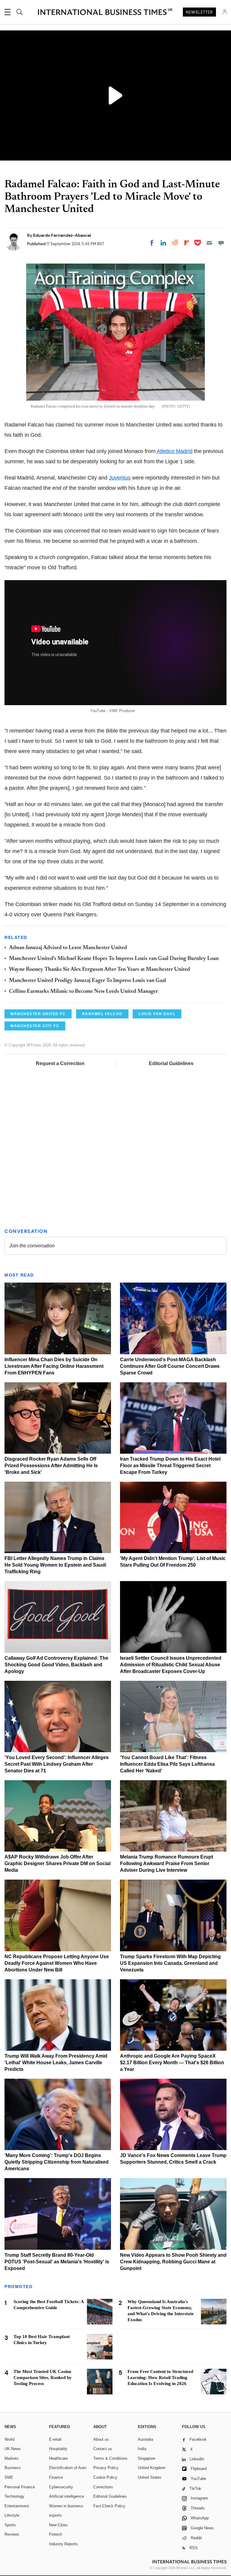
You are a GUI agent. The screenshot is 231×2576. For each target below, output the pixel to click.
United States (150, 2477)
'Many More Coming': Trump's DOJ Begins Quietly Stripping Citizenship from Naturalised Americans (57, 2162)
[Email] (209, 243)
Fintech (55, 2534)
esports (55, 2515)
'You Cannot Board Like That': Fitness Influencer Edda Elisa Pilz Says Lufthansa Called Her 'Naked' (167, 1764)
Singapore (146, 2458)
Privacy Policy (106, 2468)
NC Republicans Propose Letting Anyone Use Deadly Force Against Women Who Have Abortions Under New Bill (57, 1963)
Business (13, 2468)
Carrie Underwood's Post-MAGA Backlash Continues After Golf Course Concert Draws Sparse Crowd (170, 1366)
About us (101, 2439)
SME (9, 2477)
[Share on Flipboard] (187, 243)
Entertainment (17, 2506)
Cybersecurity (61, 2487)
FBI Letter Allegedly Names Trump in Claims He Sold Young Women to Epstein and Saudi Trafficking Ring (55, 1565)
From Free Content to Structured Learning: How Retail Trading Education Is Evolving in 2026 (160, 2377)
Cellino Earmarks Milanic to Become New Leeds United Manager (83, 992)
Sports (10, 2525)
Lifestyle (12, 2515)
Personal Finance (20, 2487)
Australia (145, 2439)
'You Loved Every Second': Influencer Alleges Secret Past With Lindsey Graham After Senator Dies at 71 (57, 1764)
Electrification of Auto (68, 2468)
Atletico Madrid (175, 451)
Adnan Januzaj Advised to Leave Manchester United (68, 948)
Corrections (103, 2487)
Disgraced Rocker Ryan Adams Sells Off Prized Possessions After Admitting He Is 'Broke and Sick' (51, 1466)
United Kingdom (152, 2468)
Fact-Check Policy (109, 2506)
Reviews (12, 2534)
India (142, 2449)
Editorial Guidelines (171, 1063)
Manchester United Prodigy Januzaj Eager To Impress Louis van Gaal (88, 981)
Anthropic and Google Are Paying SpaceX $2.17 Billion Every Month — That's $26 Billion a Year (172, 2063)
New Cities (58, 2525)
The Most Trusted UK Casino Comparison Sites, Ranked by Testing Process (43, 2377)
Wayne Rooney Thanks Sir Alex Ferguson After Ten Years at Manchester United (100, 970)
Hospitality (58, 2449)
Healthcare (58, 2458)
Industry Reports (63, 2544)
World (9, 2439)
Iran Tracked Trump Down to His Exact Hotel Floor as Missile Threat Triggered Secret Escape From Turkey (170, 1466)
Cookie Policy (105, 2477)
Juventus (120, 478)
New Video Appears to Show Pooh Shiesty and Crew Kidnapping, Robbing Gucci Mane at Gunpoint (173, 2262)
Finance (56, 2477)
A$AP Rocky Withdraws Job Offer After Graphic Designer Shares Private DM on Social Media (57, 1863)
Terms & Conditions (110, 2458)
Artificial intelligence (66, 2496)
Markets (12, 2458)
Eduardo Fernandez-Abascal (62, 235)
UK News (13, 2449)
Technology (14, 2496)
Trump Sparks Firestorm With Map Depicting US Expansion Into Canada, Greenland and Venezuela (170, 1963)
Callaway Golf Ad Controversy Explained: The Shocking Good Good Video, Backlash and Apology (56, 1665)
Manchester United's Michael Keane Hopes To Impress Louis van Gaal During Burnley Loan (114, 959)
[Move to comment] (221, 243)
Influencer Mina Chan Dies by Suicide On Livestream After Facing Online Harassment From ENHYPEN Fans (54, 1366)
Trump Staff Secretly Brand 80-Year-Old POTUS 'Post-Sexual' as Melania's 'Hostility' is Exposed (57, 2262)
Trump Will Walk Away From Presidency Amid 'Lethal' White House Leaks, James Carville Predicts (56, 2063)
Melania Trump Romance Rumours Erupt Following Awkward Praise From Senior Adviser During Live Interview (166, 1863)
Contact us (103, 2449)
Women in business (66, 2506)
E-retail (55, 2439)
